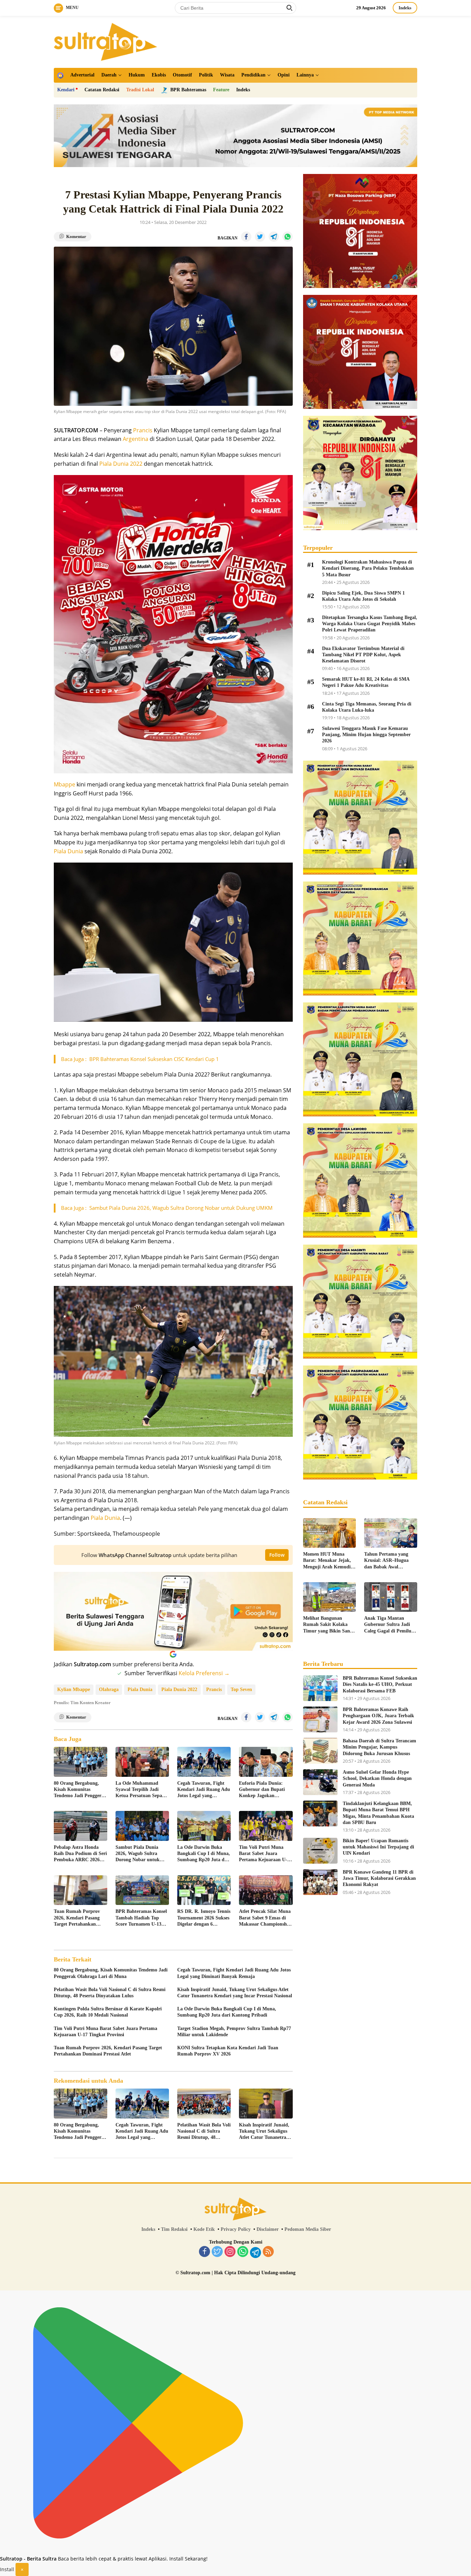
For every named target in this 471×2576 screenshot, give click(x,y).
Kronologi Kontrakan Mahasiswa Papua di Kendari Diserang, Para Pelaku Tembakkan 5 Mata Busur (368, 568)
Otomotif (182, 75)
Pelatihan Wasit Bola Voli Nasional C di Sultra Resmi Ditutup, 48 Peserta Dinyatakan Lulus (110, 1993)
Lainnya (305, 75)
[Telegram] (255, 2253)
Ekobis (159, 75)
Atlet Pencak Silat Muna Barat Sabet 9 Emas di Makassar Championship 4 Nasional (265, 1918)
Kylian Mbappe (74, 1689)
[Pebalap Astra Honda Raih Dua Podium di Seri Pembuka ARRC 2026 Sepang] (81, 1826)
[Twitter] (217, 2252)
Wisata (227, 75)
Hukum (137, 75)
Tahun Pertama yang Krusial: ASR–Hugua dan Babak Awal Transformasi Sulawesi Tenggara (388, 1561)
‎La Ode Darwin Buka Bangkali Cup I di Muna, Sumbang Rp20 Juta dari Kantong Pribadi (204, 1854)
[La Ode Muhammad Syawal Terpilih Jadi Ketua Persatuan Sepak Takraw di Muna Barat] (142, 1762)
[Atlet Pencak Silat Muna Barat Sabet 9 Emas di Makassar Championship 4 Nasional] (266, 1890)
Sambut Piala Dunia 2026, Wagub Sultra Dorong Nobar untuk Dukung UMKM (138, 1854)
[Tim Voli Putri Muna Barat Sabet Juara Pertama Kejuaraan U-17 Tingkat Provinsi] (266, 1826)
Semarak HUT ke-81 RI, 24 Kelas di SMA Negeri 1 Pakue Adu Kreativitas (366, 682)
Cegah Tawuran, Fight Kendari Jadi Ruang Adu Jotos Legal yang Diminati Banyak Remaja (204, 1790)
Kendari (66, 90)
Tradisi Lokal (140, 90)
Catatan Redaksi (102, 90)
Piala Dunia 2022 (121, 464)
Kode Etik (204, 2229)
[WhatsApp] (243, 2252)
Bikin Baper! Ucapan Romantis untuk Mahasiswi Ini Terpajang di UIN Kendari (378, 1847)
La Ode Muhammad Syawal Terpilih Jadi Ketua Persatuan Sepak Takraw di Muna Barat (140, 1790)
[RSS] (268, 2252)
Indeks (405, 8)
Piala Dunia (68, 851)
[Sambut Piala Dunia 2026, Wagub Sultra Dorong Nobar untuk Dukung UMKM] (142, 1826)
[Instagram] (230, 2252)
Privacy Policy (236, 2229)
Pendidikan (253, 75)
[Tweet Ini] (260, 237)
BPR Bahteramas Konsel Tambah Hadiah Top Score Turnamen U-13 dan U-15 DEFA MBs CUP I (141, 1918)
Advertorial (82, 75)
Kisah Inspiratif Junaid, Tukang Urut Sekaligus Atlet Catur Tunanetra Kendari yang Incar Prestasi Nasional (235, 1993)
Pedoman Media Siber (308, 2229)
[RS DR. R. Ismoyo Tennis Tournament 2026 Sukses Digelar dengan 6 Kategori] (204, 1890)
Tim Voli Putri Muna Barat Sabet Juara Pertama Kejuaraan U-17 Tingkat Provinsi (265, 1854)
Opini (284, 75)
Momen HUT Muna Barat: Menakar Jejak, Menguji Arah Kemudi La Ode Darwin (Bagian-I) (329, 1561)
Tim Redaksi (174, 2229)
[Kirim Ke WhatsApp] (288, 237)
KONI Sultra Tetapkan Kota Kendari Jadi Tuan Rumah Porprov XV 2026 (228, 2051)
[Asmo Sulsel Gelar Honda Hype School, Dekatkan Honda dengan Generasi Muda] (320, 1782)
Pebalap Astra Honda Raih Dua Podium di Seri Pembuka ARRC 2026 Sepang (80, 1854)
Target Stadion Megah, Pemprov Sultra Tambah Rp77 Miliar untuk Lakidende (234, 2032)
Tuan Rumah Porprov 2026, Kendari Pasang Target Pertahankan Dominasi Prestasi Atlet (78, 1918)
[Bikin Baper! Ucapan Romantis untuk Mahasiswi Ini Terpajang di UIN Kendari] (320, 1851)
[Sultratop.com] (106, 41)
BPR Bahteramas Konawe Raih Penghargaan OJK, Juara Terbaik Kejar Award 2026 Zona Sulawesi (378, 1716)
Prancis (143, 430)
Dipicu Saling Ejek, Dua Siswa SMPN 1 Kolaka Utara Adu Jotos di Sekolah (363, 596)
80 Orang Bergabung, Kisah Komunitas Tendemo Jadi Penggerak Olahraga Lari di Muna (80, 1790)
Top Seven (241, 1689)
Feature (221, 90)
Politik (206, 75)
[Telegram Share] (274, 237)
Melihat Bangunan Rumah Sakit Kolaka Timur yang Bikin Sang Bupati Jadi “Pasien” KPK (328, 1625)
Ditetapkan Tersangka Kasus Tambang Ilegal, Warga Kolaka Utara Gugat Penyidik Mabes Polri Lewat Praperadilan (370, 624)
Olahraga (109, 1689)
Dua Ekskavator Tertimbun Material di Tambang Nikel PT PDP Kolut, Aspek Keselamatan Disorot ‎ (363, 655)
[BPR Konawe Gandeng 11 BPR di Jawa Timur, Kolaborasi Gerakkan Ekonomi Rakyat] (320, 1882)
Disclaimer (268, 2229)
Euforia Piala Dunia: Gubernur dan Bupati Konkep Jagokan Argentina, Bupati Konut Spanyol (265, 1790)
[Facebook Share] (246, 237)
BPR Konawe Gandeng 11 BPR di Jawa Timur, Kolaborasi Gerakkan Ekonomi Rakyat (379, 1878)
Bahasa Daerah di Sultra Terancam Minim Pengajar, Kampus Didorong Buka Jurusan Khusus (379, 1747)
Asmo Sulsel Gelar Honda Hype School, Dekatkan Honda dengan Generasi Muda (377, 1778)
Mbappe (64, 784)
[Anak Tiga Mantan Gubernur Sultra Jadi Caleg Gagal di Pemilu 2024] (391, 1597)
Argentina (136, 439)
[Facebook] (204, 2252)
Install (7, 2569)
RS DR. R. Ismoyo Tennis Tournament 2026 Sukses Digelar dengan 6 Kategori (204, 1918)
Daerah (109, 75)
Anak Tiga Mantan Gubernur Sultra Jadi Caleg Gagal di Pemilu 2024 (388, 1625)
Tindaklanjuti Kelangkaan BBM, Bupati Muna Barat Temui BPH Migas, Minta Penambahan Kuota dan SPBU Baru (378, 1813)
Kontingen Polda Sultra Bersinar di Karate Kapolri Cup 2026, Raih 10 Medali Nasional (108, 2012)
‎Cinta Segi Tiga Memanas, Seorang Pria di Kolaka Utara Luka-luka (367, 707)
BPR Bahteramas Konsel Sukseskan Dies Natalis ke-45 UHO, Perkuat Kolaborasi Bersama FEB (380, 1684)
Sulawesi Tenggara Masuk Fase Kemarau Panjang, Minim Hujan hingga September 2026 (366, 735)
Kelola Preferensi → (204, 1673)
